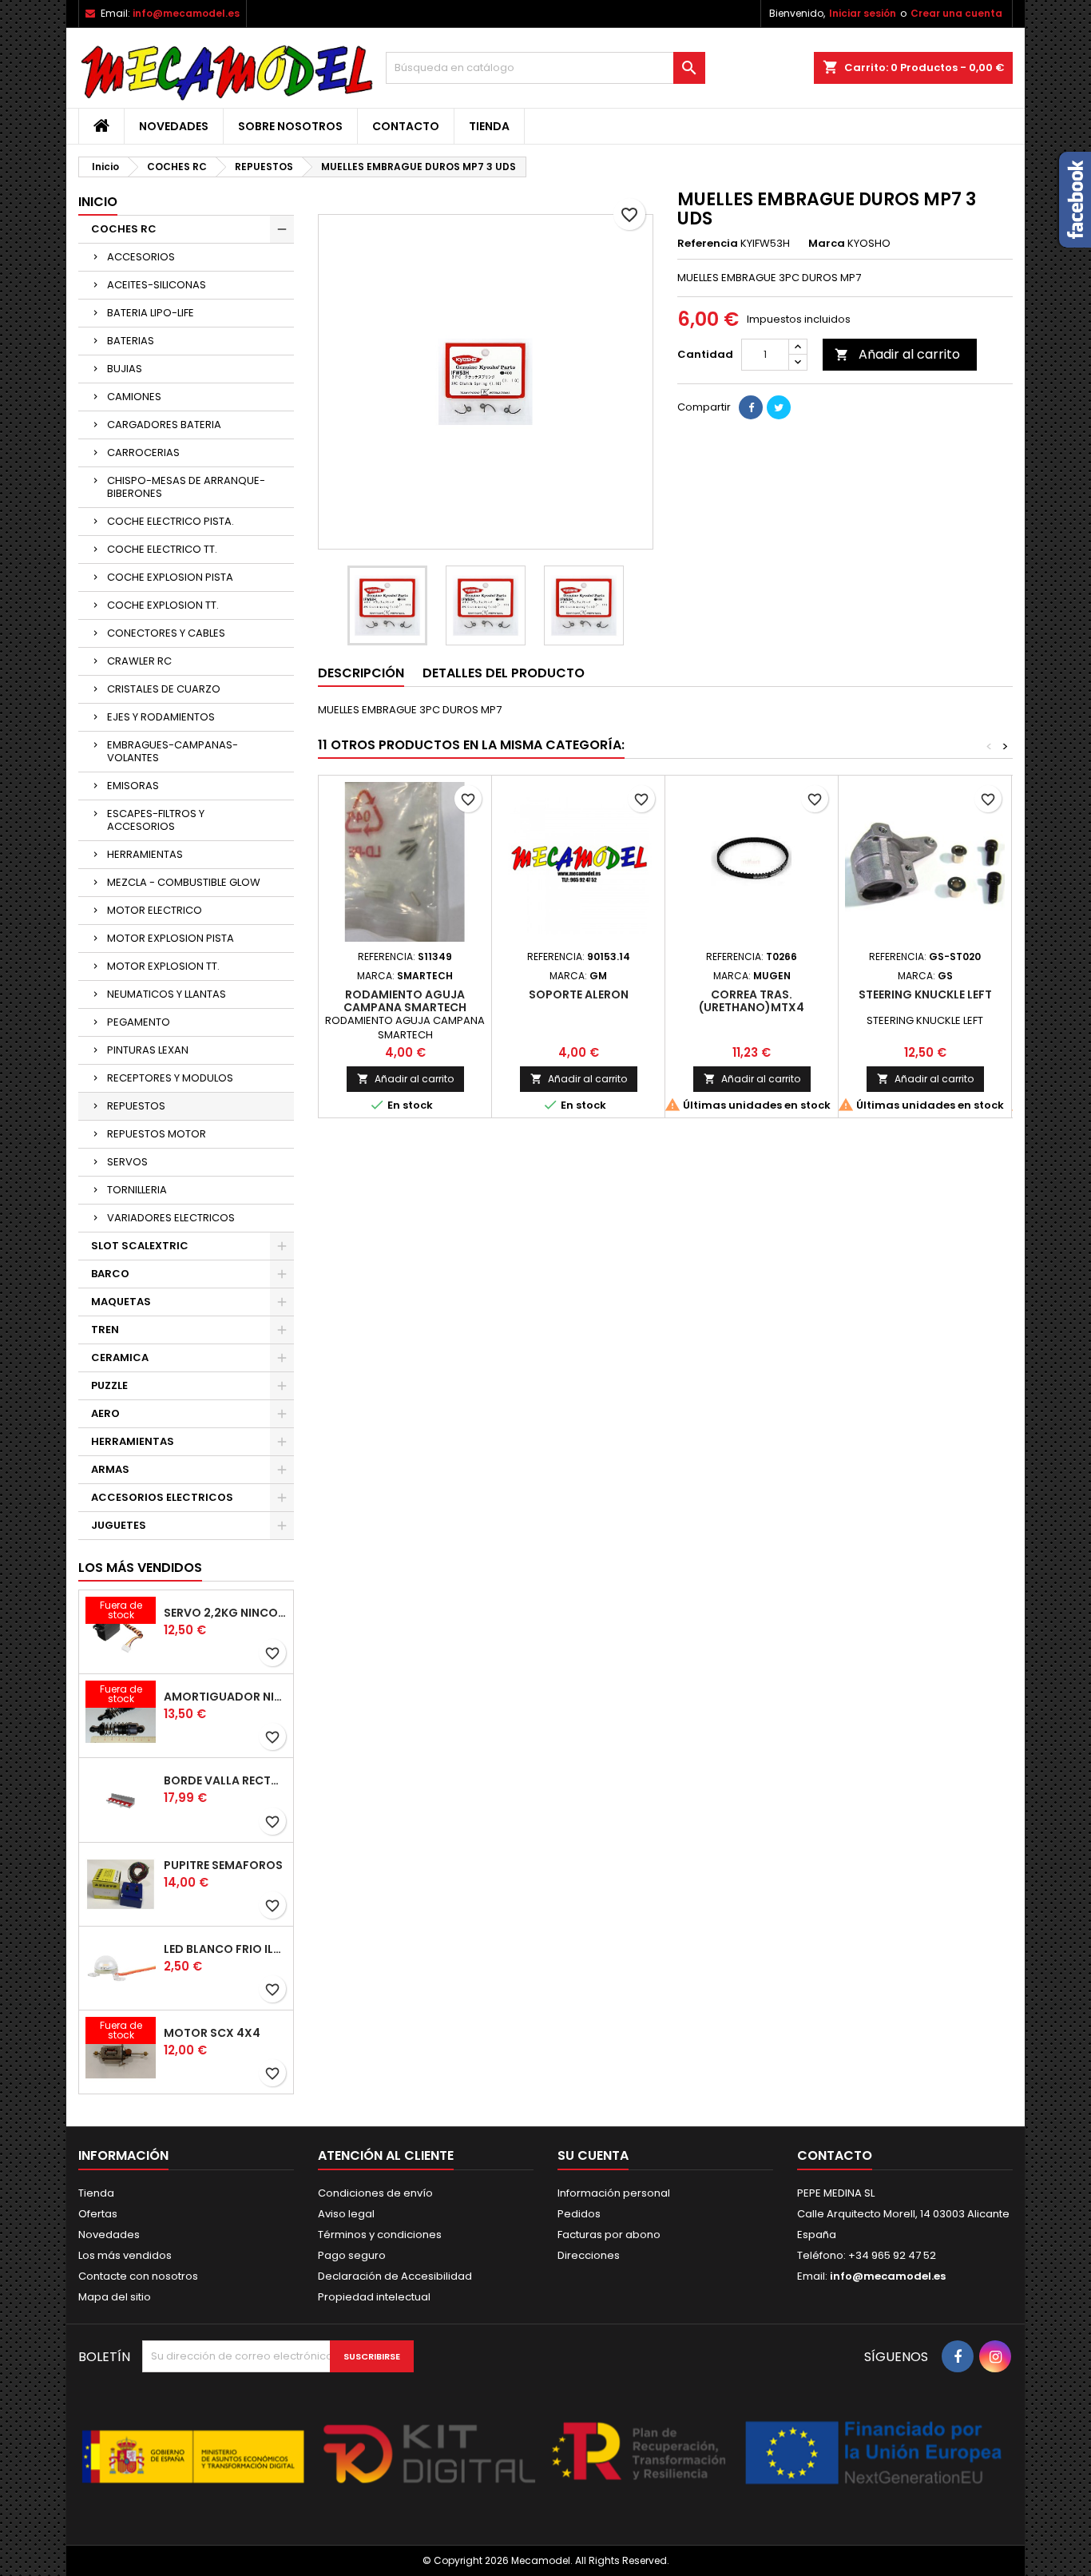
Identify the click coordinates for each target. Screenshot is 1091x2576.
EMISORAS (133, 786)
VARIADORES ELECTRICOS (171, 1218)
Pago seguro (352, 2255)
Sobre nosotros (290, 126)
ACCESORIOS (141, 257)
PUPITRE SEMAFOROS (223, 1865)
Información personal (614, 2193)
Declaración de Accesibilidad (395, 2276)
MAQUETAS (121, 1302)
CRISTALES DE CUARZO (164, 689)
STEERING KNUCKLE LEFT (925, 994)
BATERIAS (131, 341)
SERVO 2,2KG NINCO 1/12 (225, 1613)
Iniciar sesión (863, 13)
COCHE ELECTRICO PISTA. (171, 521)
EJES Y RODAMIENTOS (161, 717)
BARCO (110, 1274)
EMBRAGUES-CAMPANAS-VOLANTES (173, 751)
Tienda (489, 126)
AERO (105, 1413)
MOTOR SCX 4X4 (212, 2033)
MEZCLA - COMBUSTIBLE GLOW (184, 882)
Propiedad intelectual (374, 2297)
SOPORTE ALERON (579, 994)
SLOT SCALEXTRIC (140, 1246)
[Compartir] (751, 407)
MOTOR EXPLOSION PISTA (171, 938)
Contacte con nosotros (138, 2276)
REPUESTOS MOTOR (157, 1134)
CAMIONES (134, 397)
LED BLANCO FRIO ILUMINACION (225, 1949)
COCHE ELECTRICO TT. (162, 549)
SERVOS (127, 1162)
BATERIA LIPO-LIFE (151, 313)
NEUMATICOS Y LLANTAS (167, 994)
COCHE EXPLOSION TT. (163, 605)
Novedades (174, 126)
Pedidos (579, 2214)
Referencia (708, 244)
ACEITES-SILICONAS (157, 285)
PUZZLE (109, 1385)
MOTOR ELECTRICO (155, 910)
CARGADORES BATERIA (164, 425)
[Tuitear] (779, 407)
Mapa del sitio (115, 2297)
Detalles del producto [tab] (504, 673)
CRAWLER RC (139, 661)
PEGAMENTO (139, 1022)
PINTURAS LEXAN (148, 1050)
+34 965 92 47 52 (891, 2255)
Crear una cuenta (956, 13)
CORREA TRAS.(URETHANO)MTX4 (752, 1001)
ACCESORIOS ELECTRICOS (162, 1497)
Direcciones (589, 2255)
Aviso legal (346, 2214)
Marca (827, 244)
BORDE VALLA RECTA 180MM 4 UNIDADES (225, 1780)
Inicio (98, 202)
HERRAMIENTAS (145, 854)
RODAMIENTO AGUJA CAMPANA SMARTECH (405, 1001)
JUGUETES (119, 1525)
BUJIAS (125, 369)
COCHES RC (124, 229)
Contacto (406, 126)
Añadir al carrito (897, 354)
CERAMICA (120, 1357)
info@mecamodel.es (186, 13)
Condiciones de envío (375, 2193)
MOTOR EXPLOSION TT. (163, 966)
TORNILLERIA (137, 1190)
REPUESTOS (136, 1106)
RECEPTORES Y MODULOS (170, 1078)
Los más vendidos (140, 1568)
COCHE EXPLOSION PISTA (170, 577)
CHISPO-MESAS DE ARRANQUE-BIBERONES (186, 487)
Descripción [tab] (361, 673)
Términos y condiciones (380, 2235)
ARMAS (110, 1469)
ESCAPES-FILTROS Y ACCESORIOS (156, 820)
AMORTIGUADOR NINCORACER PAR (225, 1697)
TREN (105, 1330)
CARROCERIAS (143, 452)
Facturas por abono (609, 2235)
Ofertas (98, 2214)
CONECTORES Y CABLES (166, 633)
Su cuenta (593, 2155)
